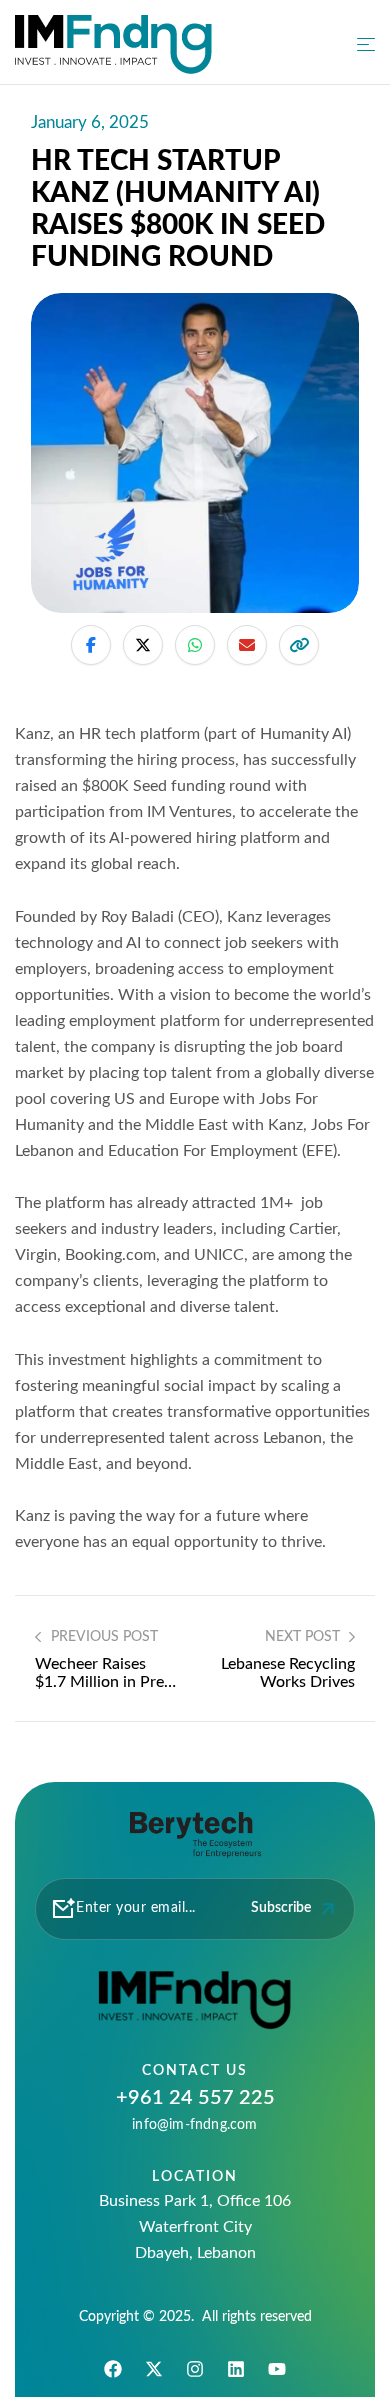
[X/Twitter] (143, 645)
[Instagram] (195, 2369)
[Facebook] (91, 645)
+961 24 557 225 (195, 2098)
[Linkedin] (236, 2369)
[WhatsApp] (195, 645)
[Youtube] (277, 2369)
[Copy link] (299, 645)
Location (195, 2177)
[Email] (247, 645)
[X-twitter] (154, 2369)
